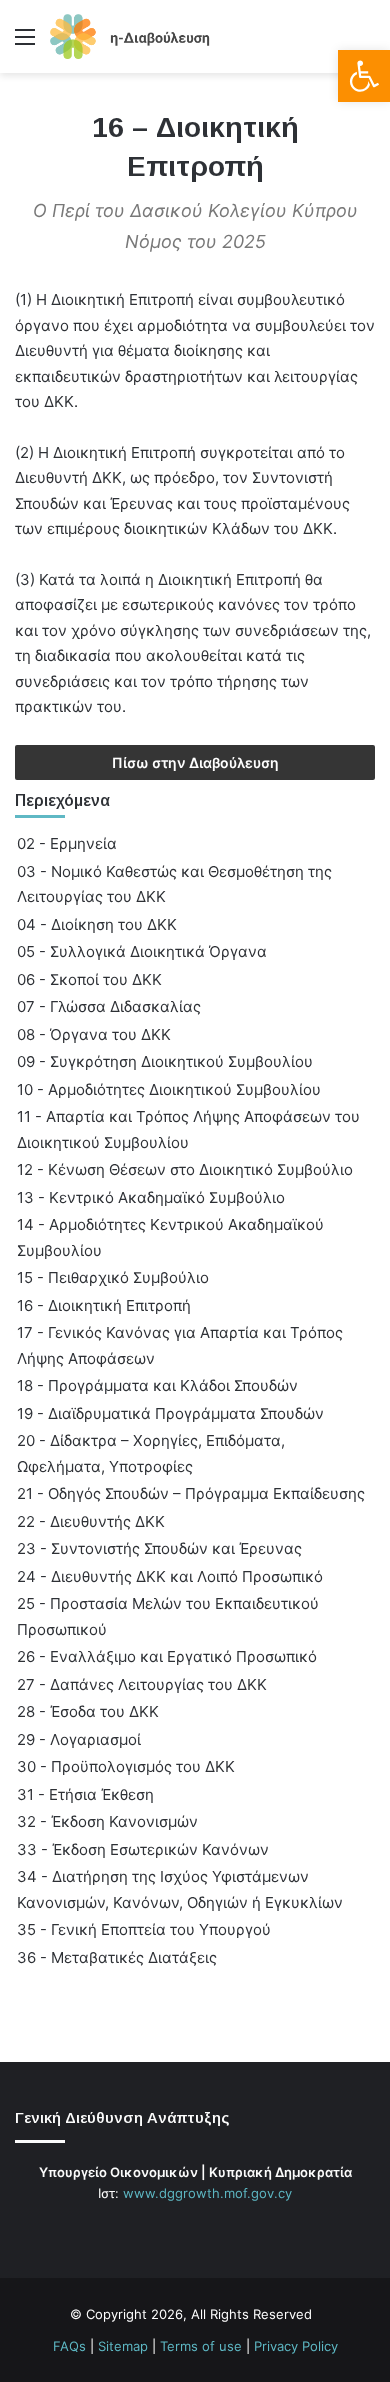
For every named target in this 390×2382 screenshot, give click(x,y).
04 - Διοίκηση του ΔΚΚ (97, 924)
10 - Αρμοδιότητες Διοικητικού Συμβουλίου (169, 1089)
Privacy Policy (296, 2346)
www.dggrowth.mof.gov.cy (207, 2193)
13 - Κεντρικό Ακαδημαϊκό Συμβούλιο (151, 1197)
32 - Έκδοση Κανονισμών (107, 1821)
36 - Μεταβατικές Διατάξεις (117, 1957)
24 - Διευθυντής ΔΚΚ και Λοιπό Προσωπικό (170, 1576)
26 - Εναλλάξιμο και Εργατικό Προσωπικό (167, 1656)
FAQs (69, 2346)
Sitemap (123, 2346)
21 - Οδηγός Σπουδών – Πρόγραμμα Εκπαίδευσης (191, 1493)
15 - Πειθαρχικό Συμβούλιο (113, 1277)
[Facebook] (159, 2231)
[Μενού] (25, 43)
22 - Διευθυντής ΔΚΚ (91, 1521)
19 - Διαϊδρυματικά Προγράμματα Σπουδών (170, 1413)
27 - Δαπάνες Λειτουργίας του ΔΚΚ (142, 1684)
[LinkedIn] (207, 2231)
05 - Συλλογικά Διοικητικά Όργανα (142, 951)
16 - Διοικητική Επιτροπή (104, 1305)
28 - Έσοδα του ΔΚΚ (88, 1711)
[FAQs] (231, 2231)
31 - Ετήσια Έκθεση (85, 1794)
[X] (183, 2231)
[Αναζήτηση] (365, 43)
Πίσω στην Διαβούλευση (195, 762)
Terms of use (201, 2346)
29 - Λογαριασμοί (79, 1739)
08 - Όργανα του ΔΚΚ (94, 1034)
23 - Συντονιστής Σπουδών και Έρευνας (159, 1548)
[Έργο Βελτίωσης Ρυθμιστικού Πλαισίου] (130, 36)
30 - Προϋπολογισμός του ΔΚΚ (126, 1766)
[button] (364, 76)
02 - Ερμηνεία (67, 843)
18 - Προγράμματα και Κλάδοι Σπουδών (157, 1385)
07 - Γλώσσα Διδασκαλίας (109, 1006)
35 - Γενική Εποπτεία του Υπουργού (144, 1929)
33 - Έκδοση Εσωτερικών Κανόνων (143, 1849)
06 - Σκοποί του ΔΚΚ (89, 979)
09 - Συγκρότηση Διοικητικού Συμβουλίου (165, 1061)
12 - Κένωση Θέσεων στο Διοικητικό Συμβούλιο (185, 1169)
